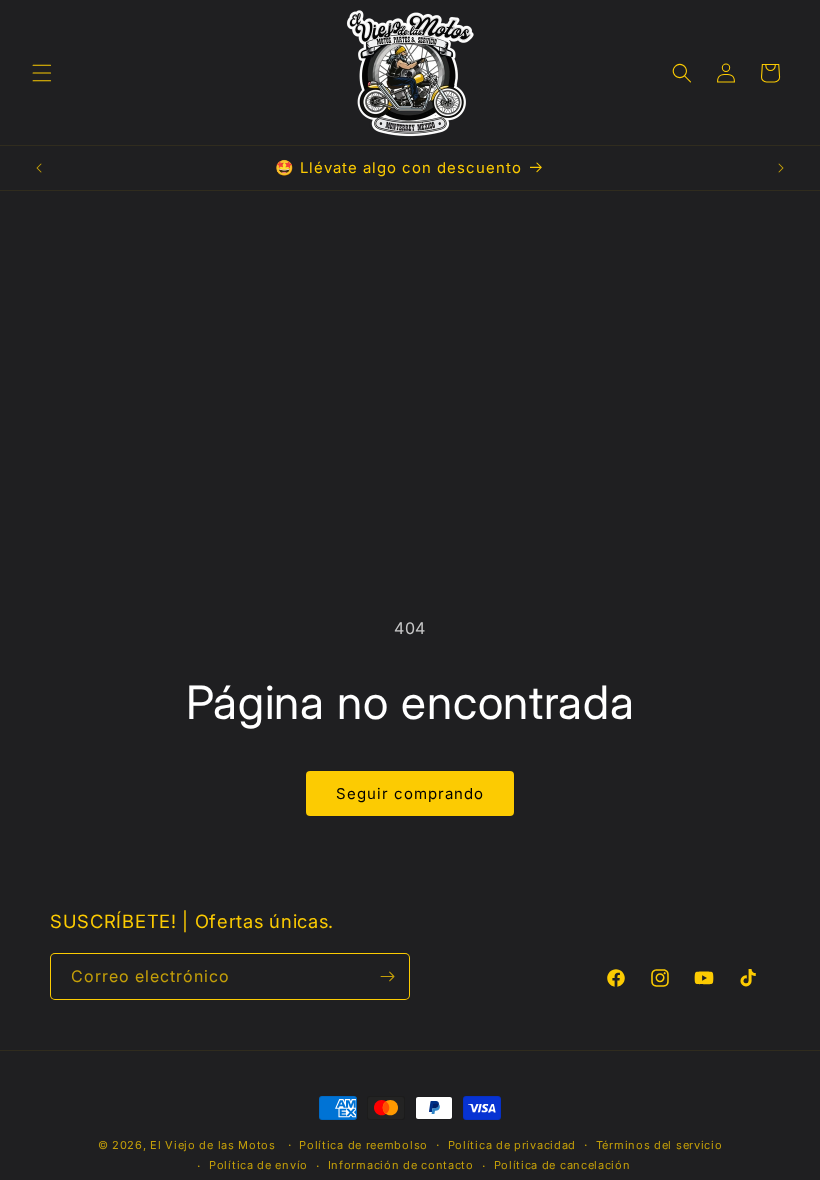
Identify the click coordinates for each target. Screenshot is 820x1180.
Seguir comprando (410, 793)
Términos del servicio (659, 1145)
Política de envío (258, 1165)
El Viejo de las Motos (213, 1145)
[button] (42, 73)
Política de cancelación (562, 1165)
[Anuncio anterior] (39, 168)
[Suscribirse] (387, 976)
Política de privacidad (512, 1145)
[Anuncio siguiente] (781, 168)
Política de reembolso (363, 1145)
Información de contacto (401, 1165)
